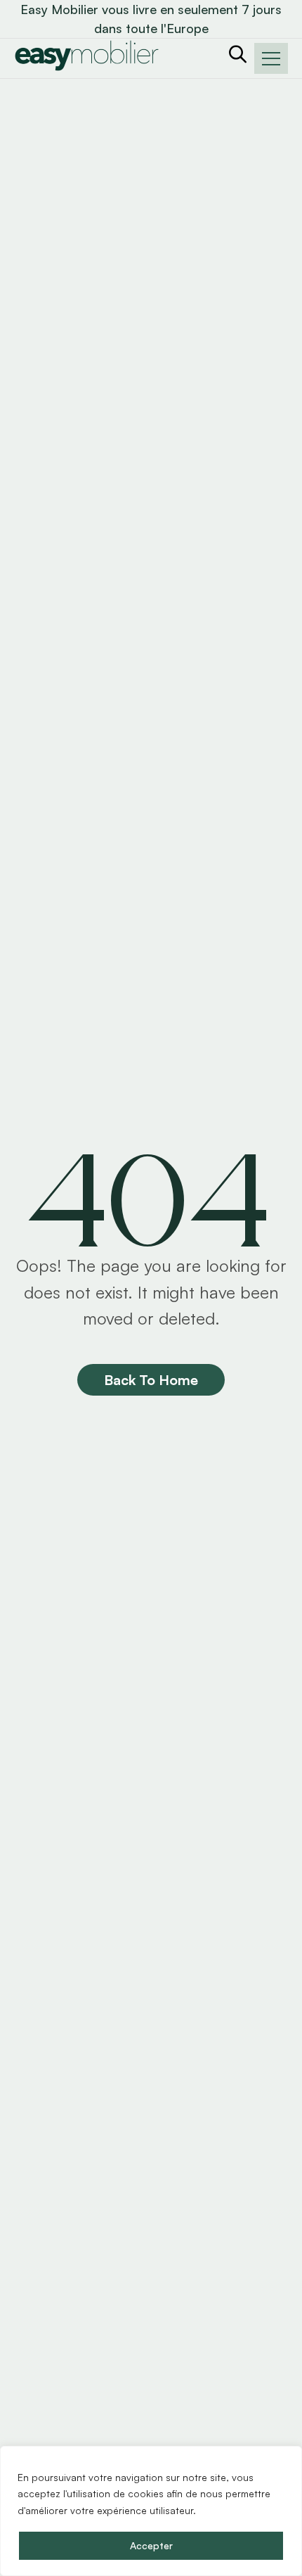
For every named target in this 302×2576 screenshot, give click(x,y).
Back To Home (151, 1380)
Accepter (151, 2545)
